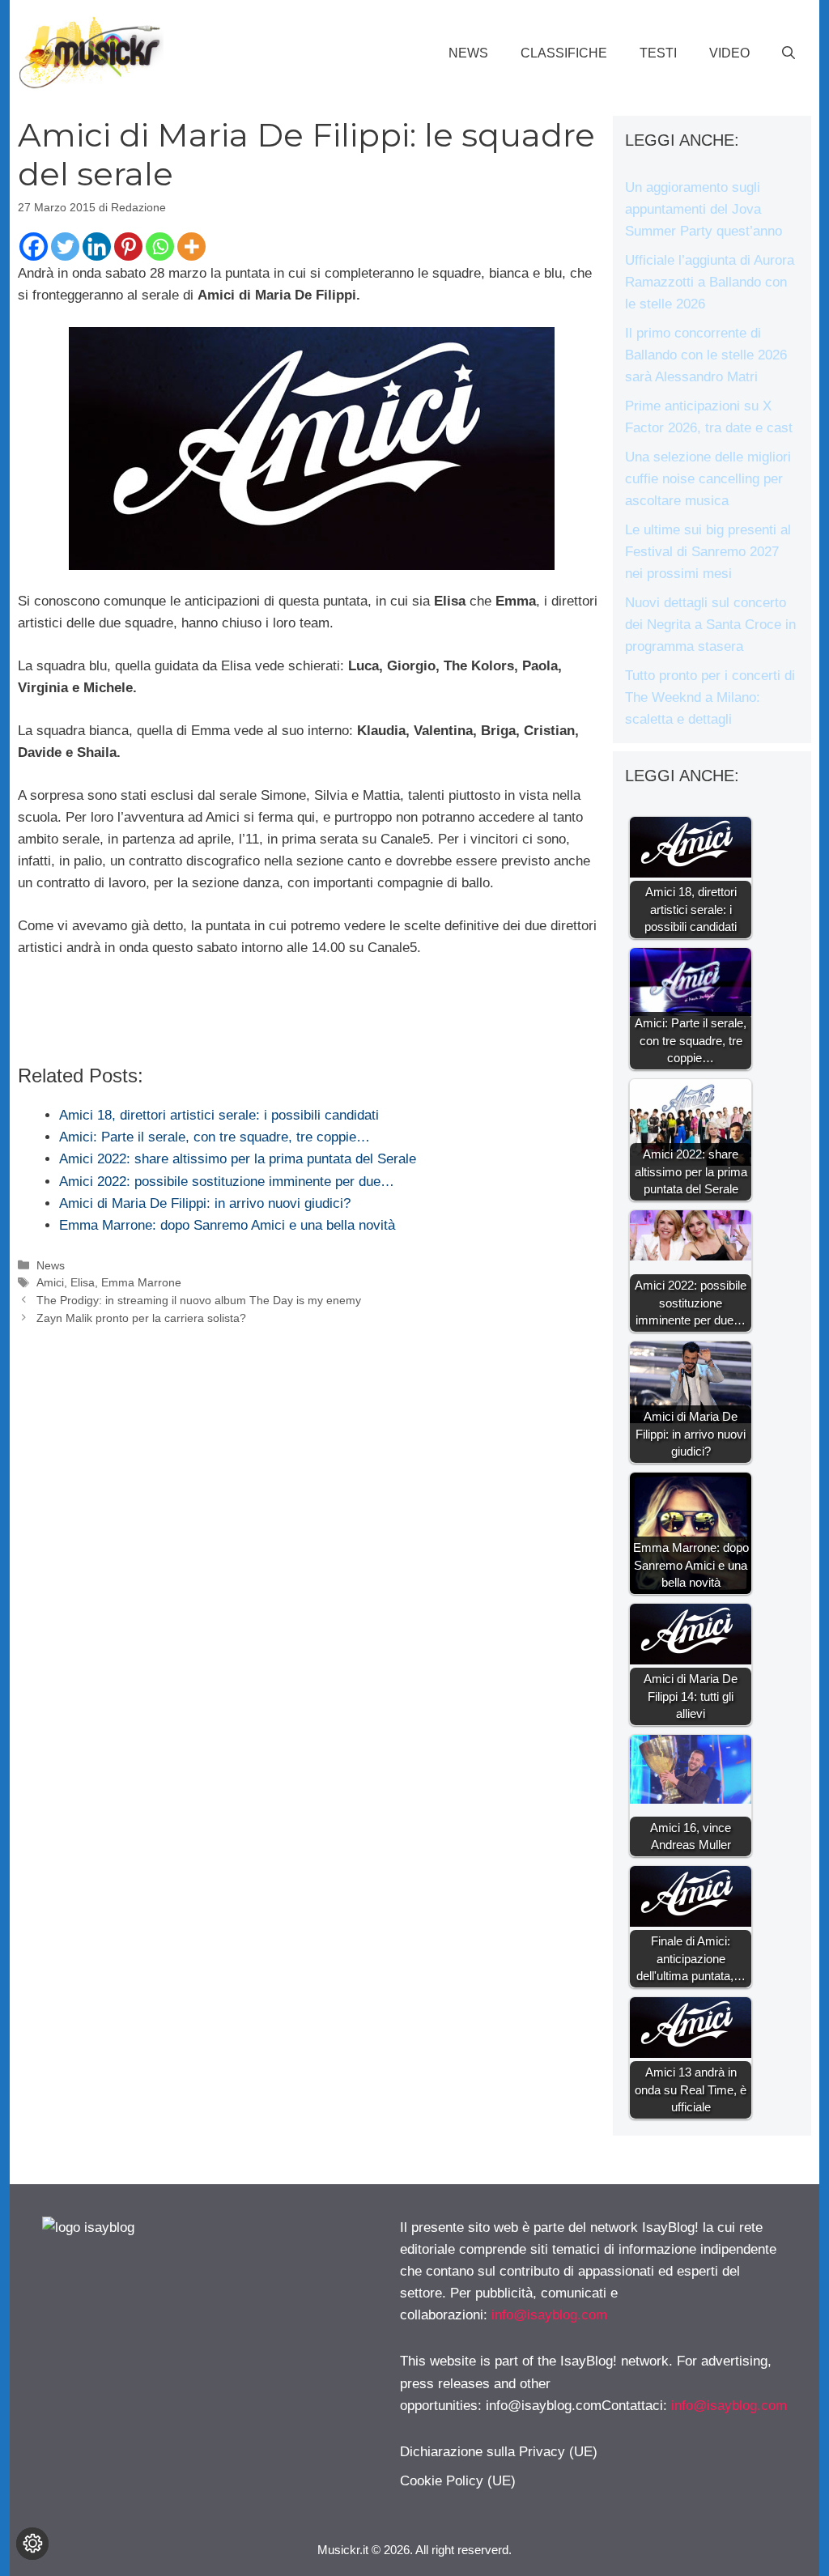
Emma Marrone (141, 1282)
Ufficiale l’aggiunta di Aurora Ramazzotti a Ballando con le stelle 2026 (710, 282)
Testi (658, 53)
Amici (50, 1282)
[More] (191, 247)
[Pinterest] (128, 247)
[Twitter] (65, 247)
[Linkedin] (97, 247)
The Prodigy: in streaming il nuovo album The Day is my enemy (199, 1300)
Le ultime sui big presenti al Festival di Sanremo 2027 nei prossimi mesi (708, 552)
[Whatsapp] (160, 247)
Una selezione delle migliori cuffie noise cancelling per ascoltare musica (708, 479)
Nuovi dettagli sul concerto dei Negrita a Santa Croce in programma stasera (710, 625)
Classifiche (564, 53)
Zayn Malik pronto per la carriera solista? (141, 1318)
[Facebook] (34, 247)
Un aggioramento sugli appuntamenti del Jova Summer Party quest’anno (704, 209)
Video (729, 53)
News (468, 53)
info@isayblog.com (549, 2315)
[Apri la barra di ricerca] (789, 53)
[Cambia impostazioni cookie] (32, 2544)
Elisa (83, 1282)
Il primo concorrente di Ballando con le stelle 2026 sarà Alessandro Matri (706, 355)
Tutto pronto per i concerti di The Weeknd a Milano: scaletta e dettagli (710, 697)
